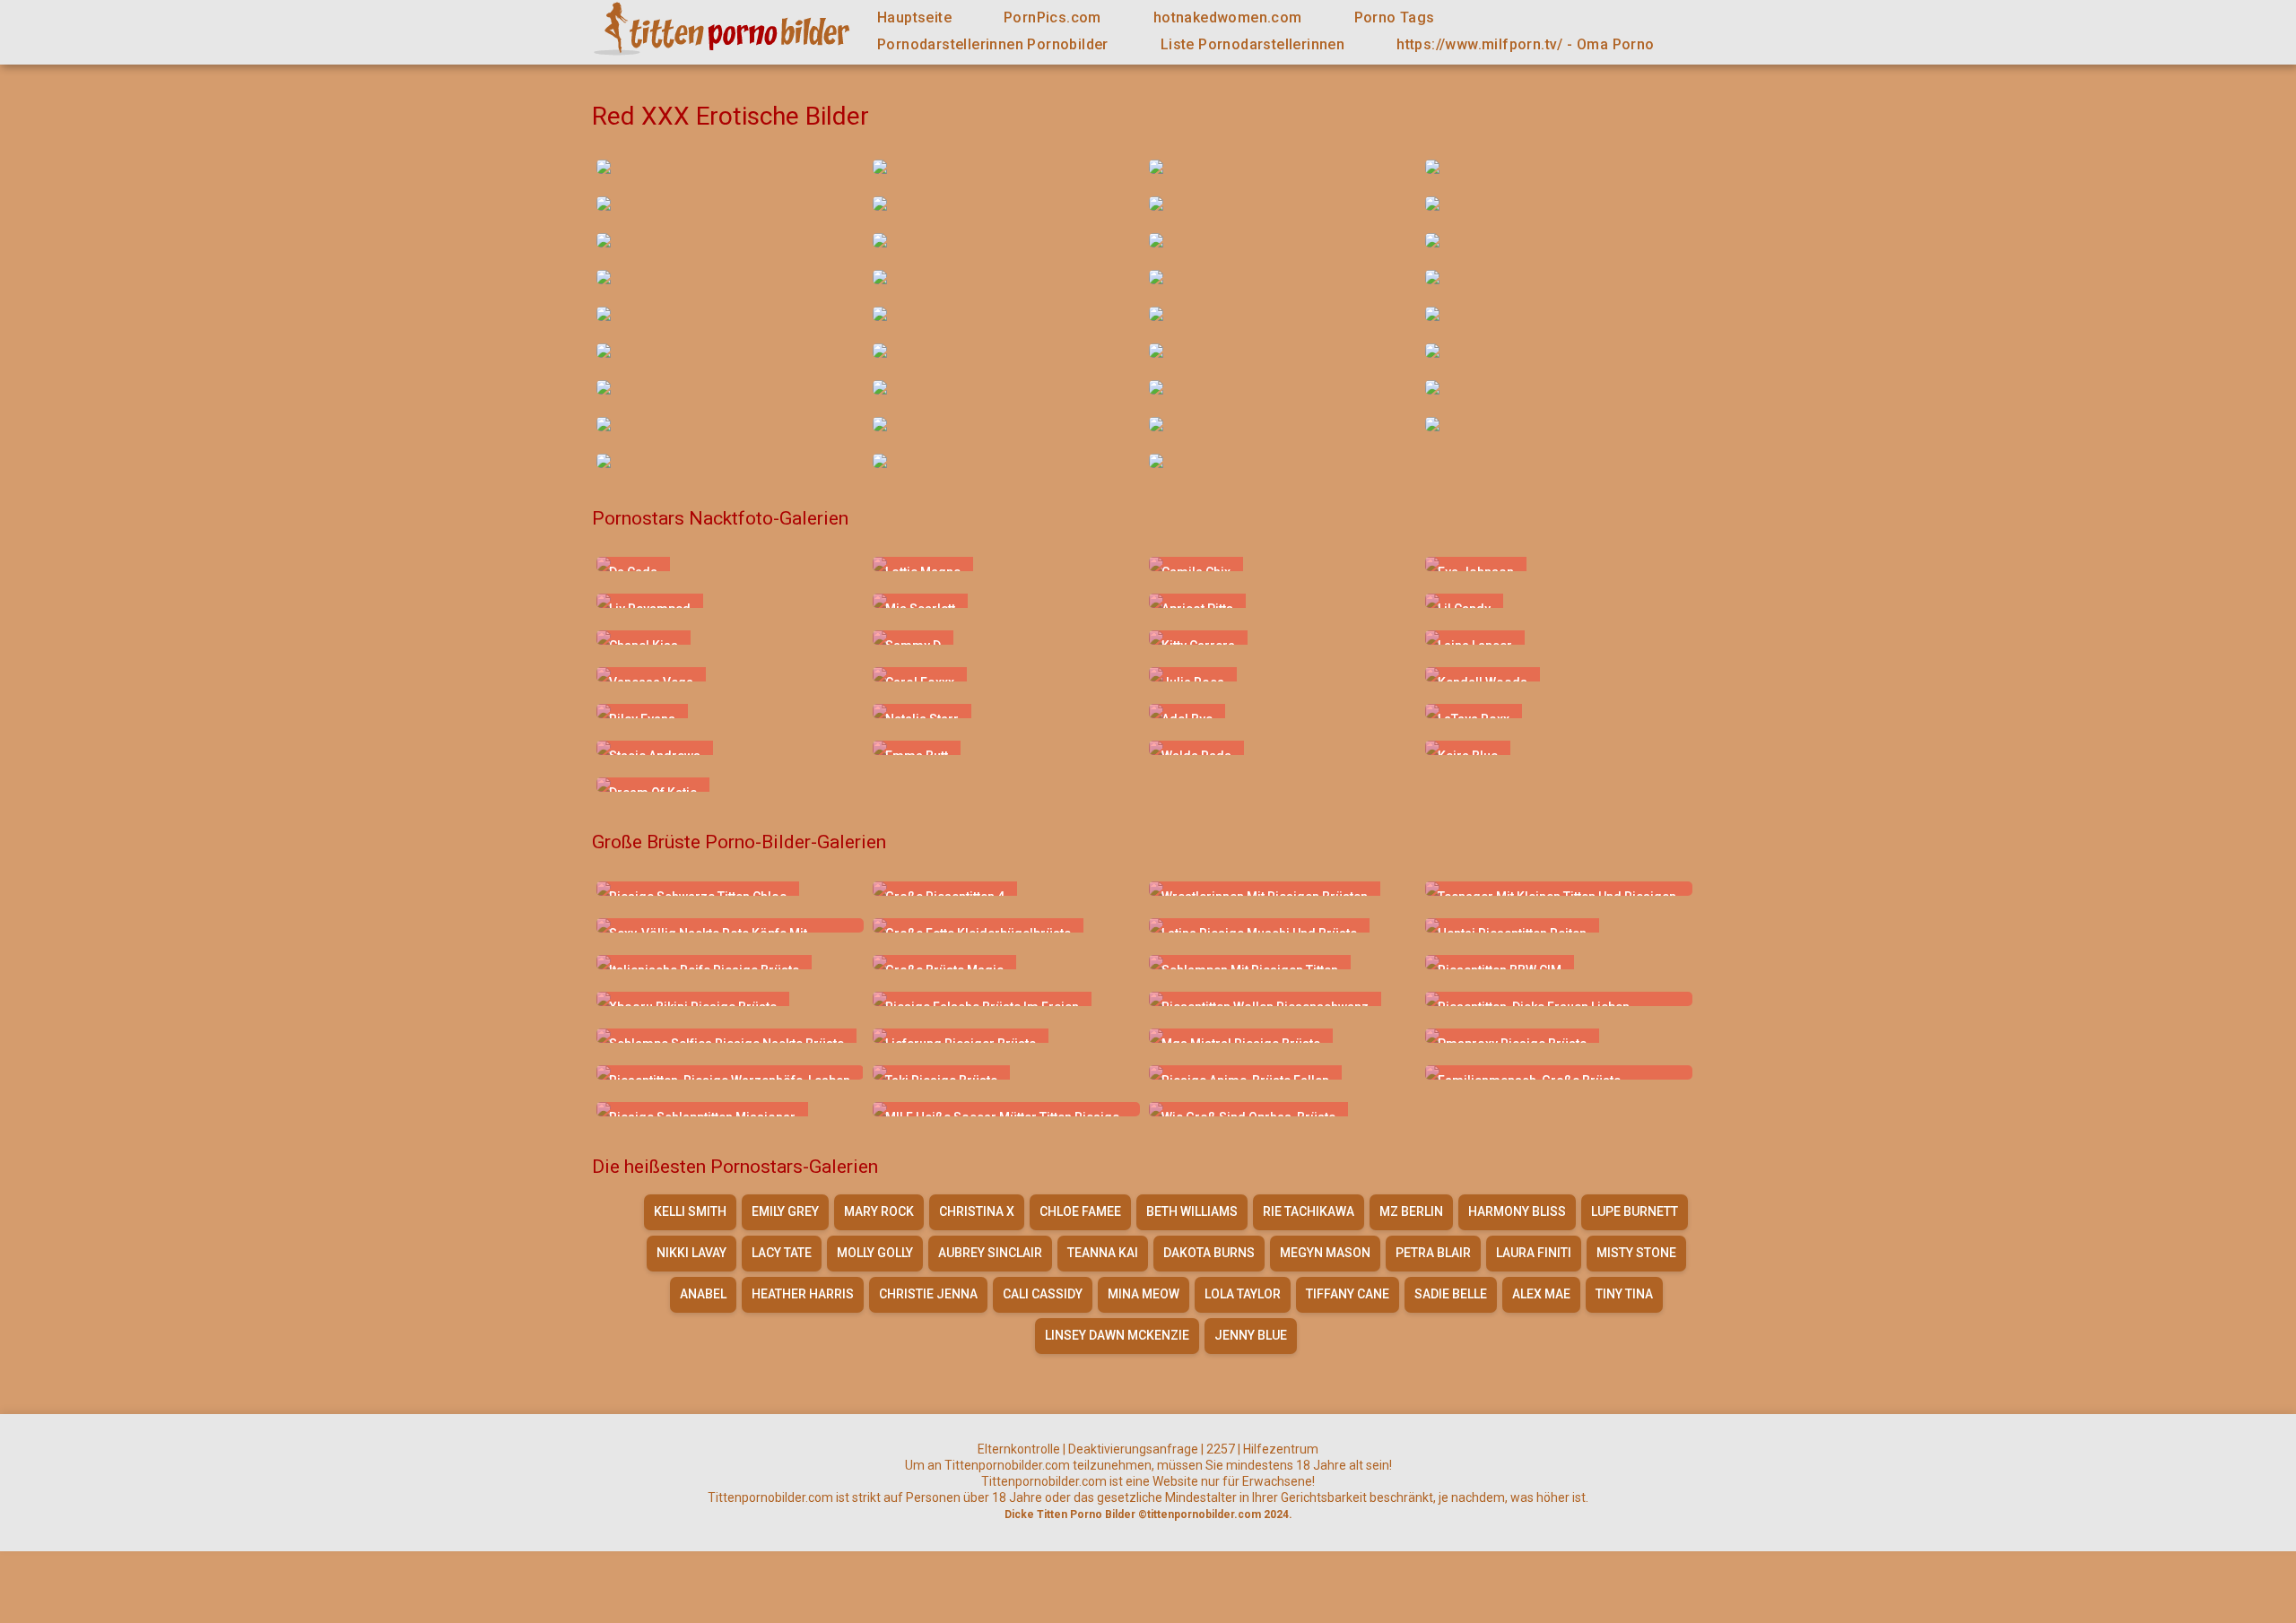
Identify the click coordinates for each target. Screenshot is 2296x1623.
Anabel (703, 1294)
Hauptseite (914, 17)
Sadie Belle (1451, 1294)
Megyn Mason (1325, 1253)
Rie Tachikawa (1309, 1211)
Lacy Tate (782, 1253)
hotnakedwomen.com (1228, 17)
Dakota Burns (1209, 1253)
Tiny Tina (1624, 1294)
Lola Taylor (1243, 1294)
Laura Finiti (1534, 1253)
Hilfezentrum (1281, 1449)
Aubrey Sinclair (990, 1253)
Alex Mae (1541, 1294)
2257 (1221, 1449)
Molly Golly (875, 1253)
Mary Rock (879, 1211)
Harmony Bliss (1517, 1211)
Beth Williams (1192, 1211)
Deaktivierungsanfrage (1133, 1449)
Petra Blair (1433, 1253)
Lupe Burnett (1635, 1211)
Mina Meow (1144, 1294)
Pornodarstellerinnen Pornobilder (993, 44)
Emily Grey (785, 1211)
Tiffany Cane (1348, 1294)
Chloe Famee (1080, 1211)
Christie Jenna (928, 1294)
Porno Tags (1395, 17)
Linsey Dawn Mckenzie (1117, 1335)
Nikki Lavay (691, 1253)
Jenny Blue (1251, 1335)
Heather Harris (803, 1294)
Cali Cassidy (1043, 1294)
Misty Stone (1636, 1253)
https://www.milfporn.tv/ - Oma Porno (1525, 44)
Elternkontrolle (1019, 1449)
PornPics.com (1052, 17)
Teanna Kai (1103, 1253)
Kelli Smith (690, 1211)
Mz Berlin (1411, 1211)
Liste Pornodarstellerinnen (1252, 44)
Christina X (977, 1211)
